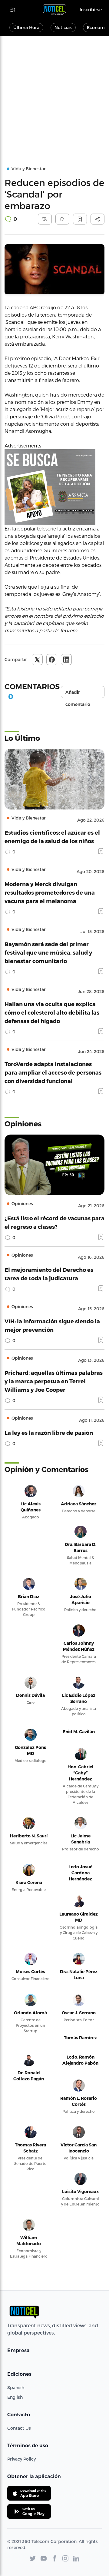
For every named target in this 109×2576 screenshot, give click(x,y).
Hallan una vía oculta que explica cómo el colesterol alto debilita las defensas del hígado (52, 1012)
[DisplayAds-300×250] (54, 487)
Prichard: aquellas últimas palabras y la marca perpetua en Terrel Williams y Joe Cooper (54, 1381)
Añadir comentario (78, 694)
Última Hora (26, 27)
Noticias (63, 27)
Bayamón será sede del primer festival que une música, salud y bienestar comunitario (48, 952)
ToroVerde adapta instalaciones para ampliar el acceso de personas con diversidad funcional (53, 1072)
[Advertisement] (54, 93)
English (15, 2397)
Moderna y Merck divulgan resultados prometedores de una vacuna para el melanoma (50, 892)
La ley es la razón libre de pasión (49, 1433)
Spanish (16, 2387)
